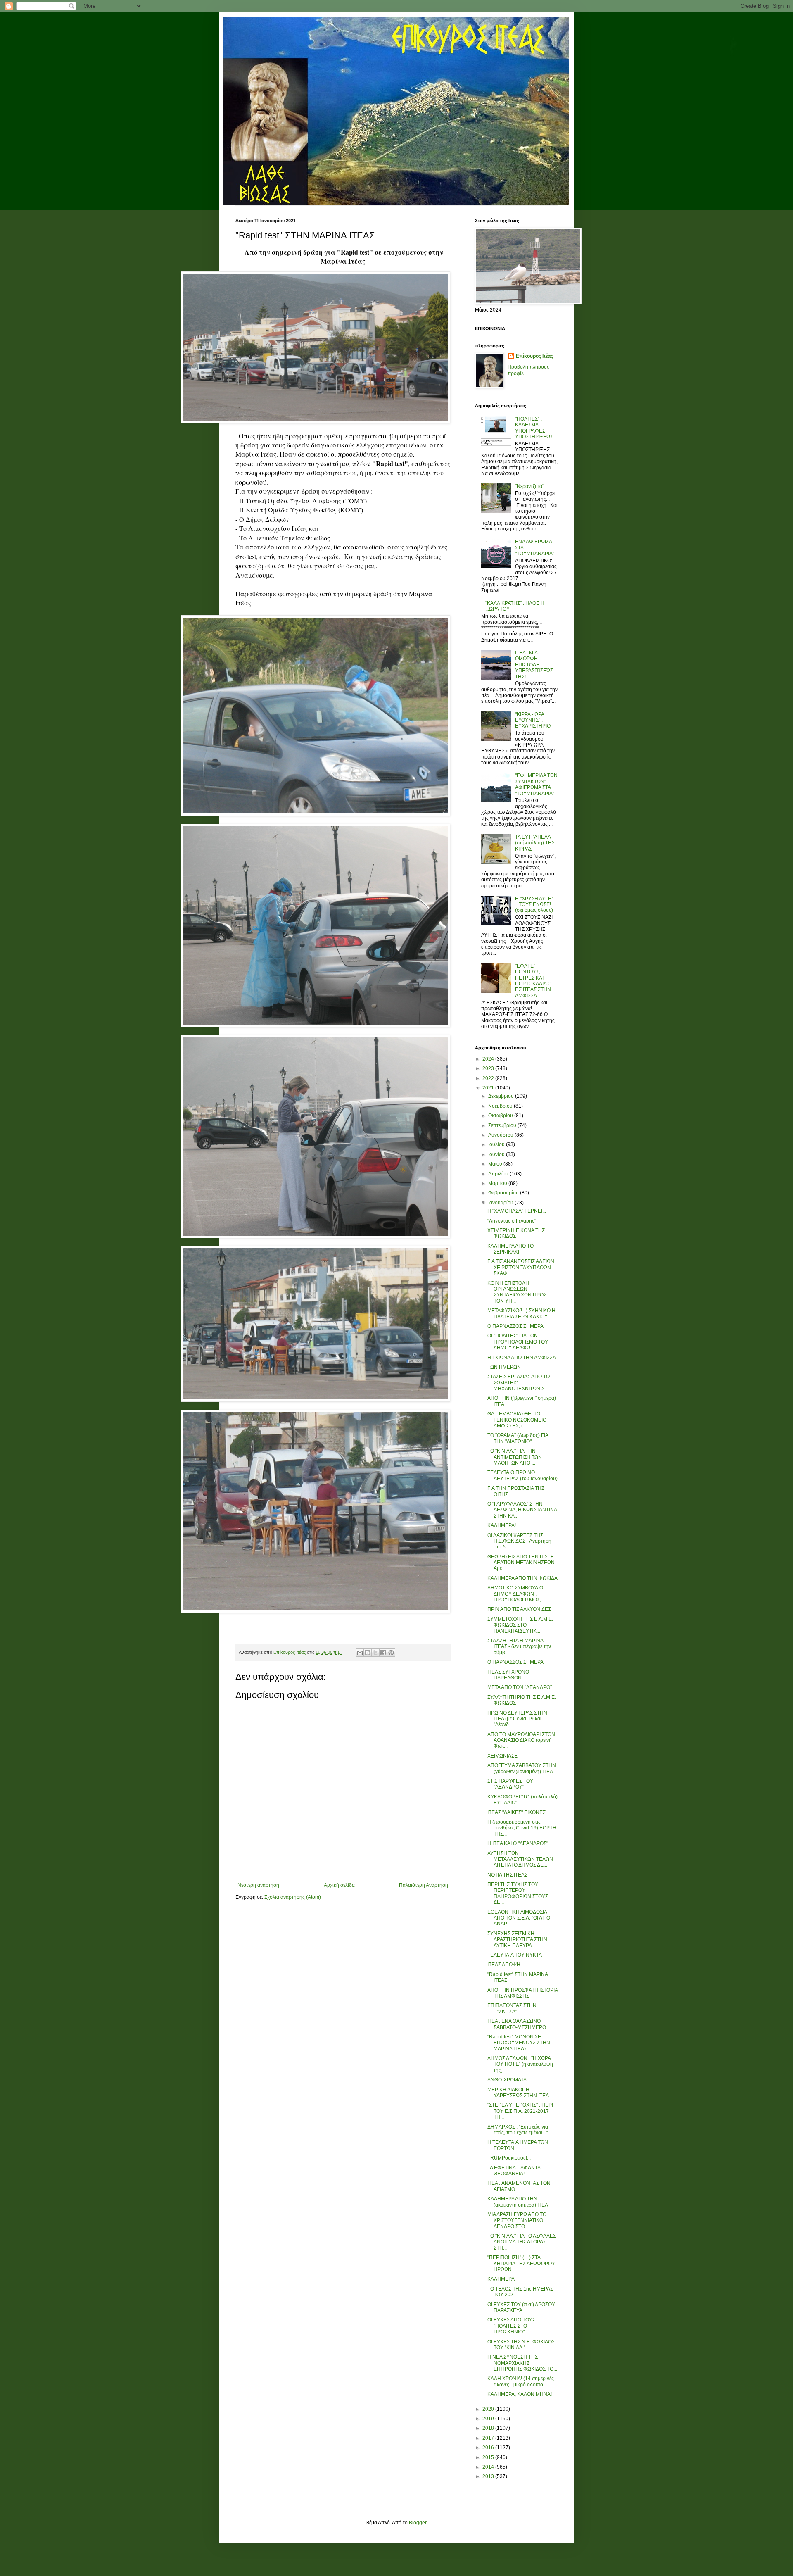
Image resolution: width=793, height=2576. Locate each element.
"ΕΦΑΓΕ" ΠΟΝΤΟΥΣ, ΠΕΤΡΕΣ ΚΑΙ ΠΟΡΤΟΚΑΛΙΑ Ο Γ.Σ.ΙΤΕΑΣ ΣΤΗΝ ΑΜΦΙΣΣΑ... (533, 981)
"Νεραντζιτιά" (529, 486)
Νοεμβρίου (501, 1106)
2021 (489, 1088)
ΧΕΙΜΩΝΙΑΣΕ (502, 1756)
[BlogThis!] (368, 1653)
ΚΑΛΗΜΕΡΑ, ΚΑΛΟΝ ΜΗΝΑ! (520, 2394)
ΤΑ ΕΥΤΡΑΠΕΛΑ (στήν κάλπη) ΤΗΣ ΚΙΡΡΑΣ (535, 843)
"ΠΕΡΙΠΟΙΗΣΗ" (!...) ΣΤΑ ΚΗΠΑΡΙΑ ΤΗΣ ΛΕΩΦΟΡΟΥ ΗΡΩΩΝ (521, 2263)
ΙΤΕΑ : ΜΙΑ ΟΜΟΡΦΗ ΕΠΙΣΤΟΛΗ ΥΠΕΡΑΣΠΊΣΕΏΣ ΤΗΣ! (534, 665)
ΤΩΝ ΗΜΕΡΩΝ (504, 1367)
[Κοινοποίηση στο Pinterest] (391, 1653)
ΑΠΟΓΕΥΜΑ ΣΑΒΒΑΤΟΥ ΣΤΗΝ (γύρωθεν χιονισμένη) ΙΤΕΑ (522, 1768)
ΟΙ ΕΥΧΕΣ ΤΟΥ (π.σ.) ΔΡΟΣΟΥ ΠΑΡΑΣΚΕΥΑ (521, 2307)
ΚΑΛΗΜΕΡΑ (501, 2279)
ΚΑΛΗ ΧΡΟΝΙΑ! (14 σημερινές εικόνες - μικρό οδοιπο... (521, 2381)
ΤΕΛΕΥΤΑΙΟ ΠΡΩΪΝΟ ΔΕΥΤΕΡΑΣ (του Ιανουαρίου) (522, 1475)
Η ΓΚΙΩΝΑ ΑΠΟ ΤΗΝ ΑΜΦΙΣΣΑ (522, 1358)
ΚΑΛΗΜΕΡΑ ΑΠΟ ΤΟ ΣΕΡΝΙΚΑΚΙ (510, 1249)
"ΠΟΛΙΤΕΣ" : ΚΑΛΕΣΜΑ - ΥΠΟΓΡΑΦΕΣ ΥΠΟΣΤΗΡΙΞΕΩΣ (534, 428)
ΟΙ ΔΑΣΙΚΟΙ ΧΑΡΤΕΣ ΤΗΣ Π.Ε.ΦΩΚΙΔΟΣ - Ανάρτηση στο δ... (519, 1541)
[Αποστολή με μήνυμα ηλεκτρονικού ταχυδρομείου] (360, 1653)
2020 (489, 2409)
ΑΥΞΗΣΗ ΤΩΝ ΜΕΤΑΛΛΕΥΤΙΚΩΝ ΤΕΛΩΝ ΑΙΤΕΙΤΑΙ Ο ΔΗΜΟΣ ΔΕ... (520, 1859)
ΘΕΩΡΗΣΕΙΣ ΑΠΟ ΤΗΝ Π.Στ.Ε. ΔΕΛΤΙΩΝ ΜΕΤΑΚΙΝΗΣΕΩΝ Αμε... (521, 1563)
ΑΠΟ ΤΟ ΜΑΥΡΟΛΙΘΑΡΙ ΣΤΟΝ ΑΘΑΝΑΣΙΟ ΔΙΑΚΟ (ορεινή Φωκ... (521, 1740)
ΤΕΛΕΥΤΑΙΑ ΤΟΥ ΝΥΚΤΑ (515, 1955)
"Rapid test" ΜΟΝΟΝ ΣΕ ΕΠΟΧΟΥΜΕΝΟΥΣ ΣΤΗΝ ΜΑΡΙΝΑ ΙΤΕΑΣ (519, 2043)
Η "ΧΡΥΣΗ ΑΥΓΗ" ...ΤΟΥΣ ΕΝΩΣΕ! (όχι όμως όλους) (534, 905)
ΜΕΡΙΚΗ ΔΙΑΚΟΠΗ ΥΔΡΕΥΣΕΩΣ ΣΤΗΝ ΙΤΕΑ (518, 2093)
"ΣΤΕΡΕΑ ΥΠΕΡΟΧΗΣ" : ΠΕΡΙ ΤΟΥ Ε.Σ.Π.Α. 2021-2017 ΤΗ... (520, 2111)
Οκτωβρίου (501, 1116)
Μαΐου (496, 1164)
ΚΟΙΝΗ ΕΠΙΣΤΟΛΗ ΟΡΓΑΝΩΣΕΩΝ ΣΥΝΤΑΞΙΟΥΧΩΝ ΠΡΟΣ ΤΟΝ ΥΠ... (517, 1292)
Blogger (418, 2523)
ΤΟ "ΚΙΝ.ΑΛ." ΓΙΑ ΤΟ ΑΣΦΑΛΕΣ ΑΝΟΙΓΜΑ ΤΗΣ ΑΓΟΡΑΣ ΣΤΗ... (522, 2242)
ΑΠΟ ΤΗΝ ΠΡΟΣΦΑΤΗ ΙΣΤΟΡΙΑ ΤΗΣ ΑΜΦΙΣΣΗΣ (522, 1993)
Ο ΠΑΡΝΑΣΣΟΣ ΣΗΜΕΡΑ (515, 1326)
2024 (489, 1059)
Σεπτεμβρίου (503, 1125)
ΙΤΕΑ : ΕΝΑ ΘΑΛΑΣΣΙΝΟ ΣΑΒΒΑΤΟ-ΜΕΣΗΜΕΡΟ (517, 2024)
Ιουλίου (497, 1144)
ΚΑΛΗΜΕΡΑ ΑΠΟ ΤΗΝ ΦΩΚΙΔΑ (522, 1578)
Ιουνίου (497, 1154)
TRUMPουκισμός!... (509, 2158)
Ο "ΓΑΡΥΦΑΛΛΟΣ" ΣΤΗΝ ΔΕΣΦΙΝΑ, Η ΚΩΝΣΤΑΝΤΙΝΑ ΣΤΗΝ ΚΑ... (522, 1510)
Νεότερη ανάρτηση (258, 1885)
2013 (489, 2476)
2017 (489, 2438)
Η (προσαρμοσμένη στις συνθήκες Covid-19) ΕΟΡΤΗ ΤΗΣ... (522, 1828)
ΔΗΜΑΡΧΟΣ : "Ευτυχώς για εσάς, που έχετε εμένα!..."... (519, 2130)
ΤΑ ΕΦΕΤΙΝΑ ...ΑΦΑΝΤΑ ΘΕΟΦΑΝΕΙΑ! (514, 2171)
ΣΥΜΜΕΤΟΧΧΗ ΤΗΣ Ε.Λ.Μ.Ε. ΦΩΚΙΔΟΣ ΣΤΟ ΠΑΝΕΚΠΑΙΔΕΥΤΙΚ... (520, 1625)
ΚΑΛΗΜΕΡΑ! (502, 1525)
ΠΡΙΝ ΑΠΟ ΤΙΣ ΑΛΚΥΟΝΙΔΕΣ (519, 1609)
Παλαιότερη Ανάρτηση (424, 1885)
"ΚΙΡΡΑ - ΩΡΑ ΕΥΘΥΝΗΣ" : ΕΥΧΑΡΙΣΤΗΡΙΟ (533, 720)
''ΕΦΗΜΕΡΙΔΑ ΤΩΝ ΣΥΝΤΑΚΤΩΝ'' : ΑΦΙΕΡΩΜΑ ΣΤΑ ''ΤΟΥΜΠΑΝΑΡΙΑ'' (536, 784)
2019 (489, 2419)
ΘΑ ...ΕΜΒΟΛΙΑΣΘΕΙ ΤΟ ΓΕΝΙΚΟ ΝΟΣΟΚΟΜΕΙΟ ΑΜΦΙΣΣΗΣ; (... (517, 1420)
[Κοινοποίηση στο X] (375, 1653)
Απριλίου (499, 1174)
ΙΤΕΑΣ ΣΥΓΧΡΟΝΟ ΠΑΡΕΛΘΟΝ (508, 1675)
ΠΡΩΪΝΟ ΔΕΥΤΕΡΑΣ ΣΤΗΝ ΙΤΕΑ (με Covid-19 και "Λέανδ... (517, 1719)
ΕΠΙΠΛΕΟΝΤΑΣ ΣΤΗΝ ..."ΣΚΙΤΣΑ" (512, 2008)
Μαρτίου (498, 1183)
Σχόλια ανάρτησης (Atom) (293, 1897)
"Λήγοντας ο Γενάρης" (512, 1221)
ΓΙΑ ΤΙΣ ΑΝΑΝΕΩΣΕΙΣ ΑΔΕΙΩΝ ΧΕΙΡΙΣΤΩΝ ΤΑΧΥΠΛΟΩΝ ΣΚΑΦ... (521, 1267)
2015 (489, 2457)
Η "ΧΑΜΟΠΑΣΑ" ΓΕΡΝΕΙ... (517, 1211)
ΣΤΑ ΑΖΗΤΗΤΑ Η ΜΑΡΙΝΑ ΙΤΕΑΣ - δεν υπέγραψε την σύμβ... (519, 1647)
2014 (489, 2467)
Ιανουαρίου (501, 1203)
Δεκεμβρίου (502, 1096)
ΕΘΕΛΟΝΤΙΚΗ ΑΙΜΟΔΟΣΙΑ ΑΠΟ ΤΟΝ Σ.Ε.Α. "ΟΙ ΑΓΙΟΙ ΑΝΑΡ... (519, 1918)
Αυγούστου (501, 1135)
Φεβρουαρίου (504, 1193)
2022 (489, 1078)
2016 (489, 2448)
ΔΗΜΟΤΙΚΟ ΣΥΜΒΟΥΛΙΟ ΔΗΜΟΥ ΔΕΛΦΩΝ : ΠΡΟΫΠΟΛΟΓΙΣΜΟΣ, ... (517, 1594)
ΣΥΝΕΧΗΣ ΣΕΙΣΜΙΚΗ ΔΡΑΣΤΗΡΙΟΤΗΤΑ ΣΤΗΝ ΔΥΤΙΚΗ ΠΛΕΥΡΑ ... (517, 1940)
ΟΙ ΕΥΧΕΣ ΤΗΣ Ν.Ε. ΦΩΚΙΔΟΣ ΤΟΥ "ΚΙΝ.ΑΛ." (521, 2345)
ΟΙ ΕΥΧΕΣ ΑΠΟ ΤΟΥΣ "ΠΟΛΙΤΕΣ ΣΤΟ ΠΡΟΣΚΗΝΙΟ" (511, 2326)
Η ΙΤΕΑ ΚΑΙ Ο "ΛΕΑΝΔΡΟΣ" (518, 1843)
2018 (489, 2428)
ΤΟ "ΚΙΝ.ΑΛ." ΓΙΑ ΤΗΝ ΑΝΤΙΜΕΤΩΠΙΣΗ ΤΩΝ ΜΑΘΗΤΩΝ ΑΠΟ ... (515, 1457)
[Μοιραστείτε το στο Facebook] (383, 1653)
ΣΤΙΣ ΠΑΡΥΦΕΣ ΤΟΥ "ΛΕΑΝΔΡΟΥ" (510, 1784)
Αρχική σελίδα (339, 1885)
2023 (489, 1068)
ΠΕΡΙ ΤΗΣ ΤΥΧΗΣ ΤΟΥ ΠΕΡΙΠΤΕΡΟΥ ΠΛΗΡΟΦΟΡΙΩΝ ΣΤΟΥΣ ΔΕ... (518, 1893)
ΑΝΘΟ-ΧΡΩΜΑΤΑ (507, 2080)
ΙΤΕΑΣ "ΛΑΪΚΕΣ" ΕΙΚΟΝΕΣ (516, 1812)
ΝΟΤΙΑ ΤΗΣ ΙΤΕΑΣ (507, 1875)
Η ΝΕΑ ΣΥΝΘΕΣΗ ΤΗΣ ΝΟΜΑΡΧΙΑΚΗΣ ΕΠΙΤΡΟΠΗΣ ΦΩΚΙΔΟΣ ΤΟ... (522, 2363)
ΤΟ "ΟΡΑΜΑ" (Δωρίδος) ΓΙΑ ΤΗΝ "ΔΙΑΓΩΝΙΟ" (518, 1438)
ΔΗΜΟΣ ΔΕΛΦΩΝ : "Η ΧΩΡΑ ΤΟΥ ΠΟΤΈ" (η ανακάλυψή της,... (520, 2064)
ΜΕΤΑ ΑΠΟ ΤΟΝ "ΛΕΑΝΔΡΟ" (520, 1687)
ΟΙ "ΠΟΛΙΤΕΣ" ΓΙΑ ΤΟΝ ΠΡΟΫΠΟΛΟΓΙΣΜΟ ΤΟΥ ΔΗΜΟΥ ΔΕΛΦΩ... (518, 1342)
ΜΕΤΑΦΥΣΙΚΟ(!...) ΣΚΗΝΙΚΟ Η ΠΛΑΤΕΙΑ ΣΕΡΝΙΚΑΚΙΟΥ (521, 1313)
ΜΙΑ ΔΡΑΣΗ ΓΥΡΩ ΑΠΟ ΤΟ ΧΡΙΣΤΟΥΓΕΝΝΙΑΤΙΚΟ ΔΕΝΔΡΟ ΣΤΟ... (517, 2220)
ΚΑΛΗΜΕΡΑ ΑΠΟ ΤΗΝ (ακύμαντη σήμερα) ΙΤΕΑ (518, 2202)
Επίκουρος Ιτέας (534, 356)
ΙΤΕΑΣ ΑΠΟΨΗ (504, 1965)
